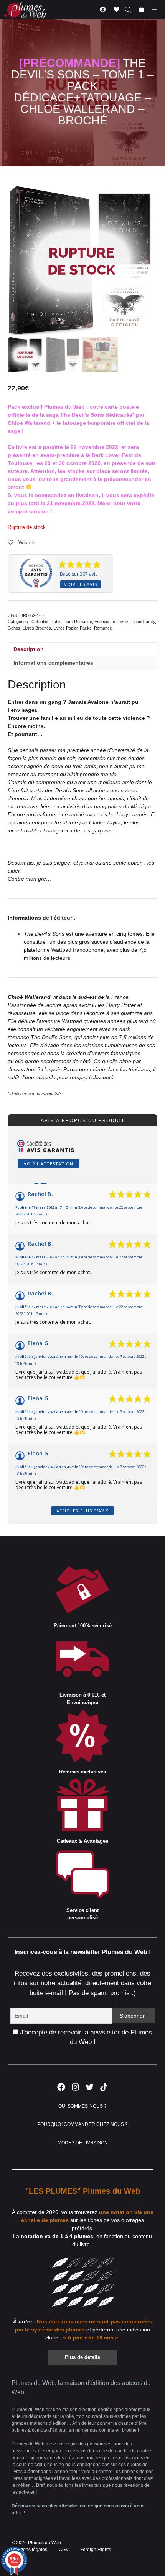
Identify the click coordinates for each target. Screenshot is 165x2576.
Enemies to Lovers (112, 622)
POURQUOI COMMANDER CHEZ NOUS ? (83, 2124)
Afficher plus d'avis (82, 1511)
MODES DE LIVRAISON (83, 2143)
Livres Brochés (37, 628)
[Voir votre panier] (142, 10)
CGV (64, 2550)
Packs (86, 628)
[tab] (82, 649)
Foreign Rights (96, 2550)
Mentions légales (29, 2550)
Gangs (14, 628)
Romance (103, 628)
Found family (143, 622)
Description (29, 649)
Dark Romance (78, 622)
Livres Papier (65, 628)
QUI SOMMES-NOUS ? (82, 2106)
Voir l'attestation (49, 1164)
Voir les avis (81, 584)
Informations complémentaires (53, 663)
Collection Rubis (46, 622)
